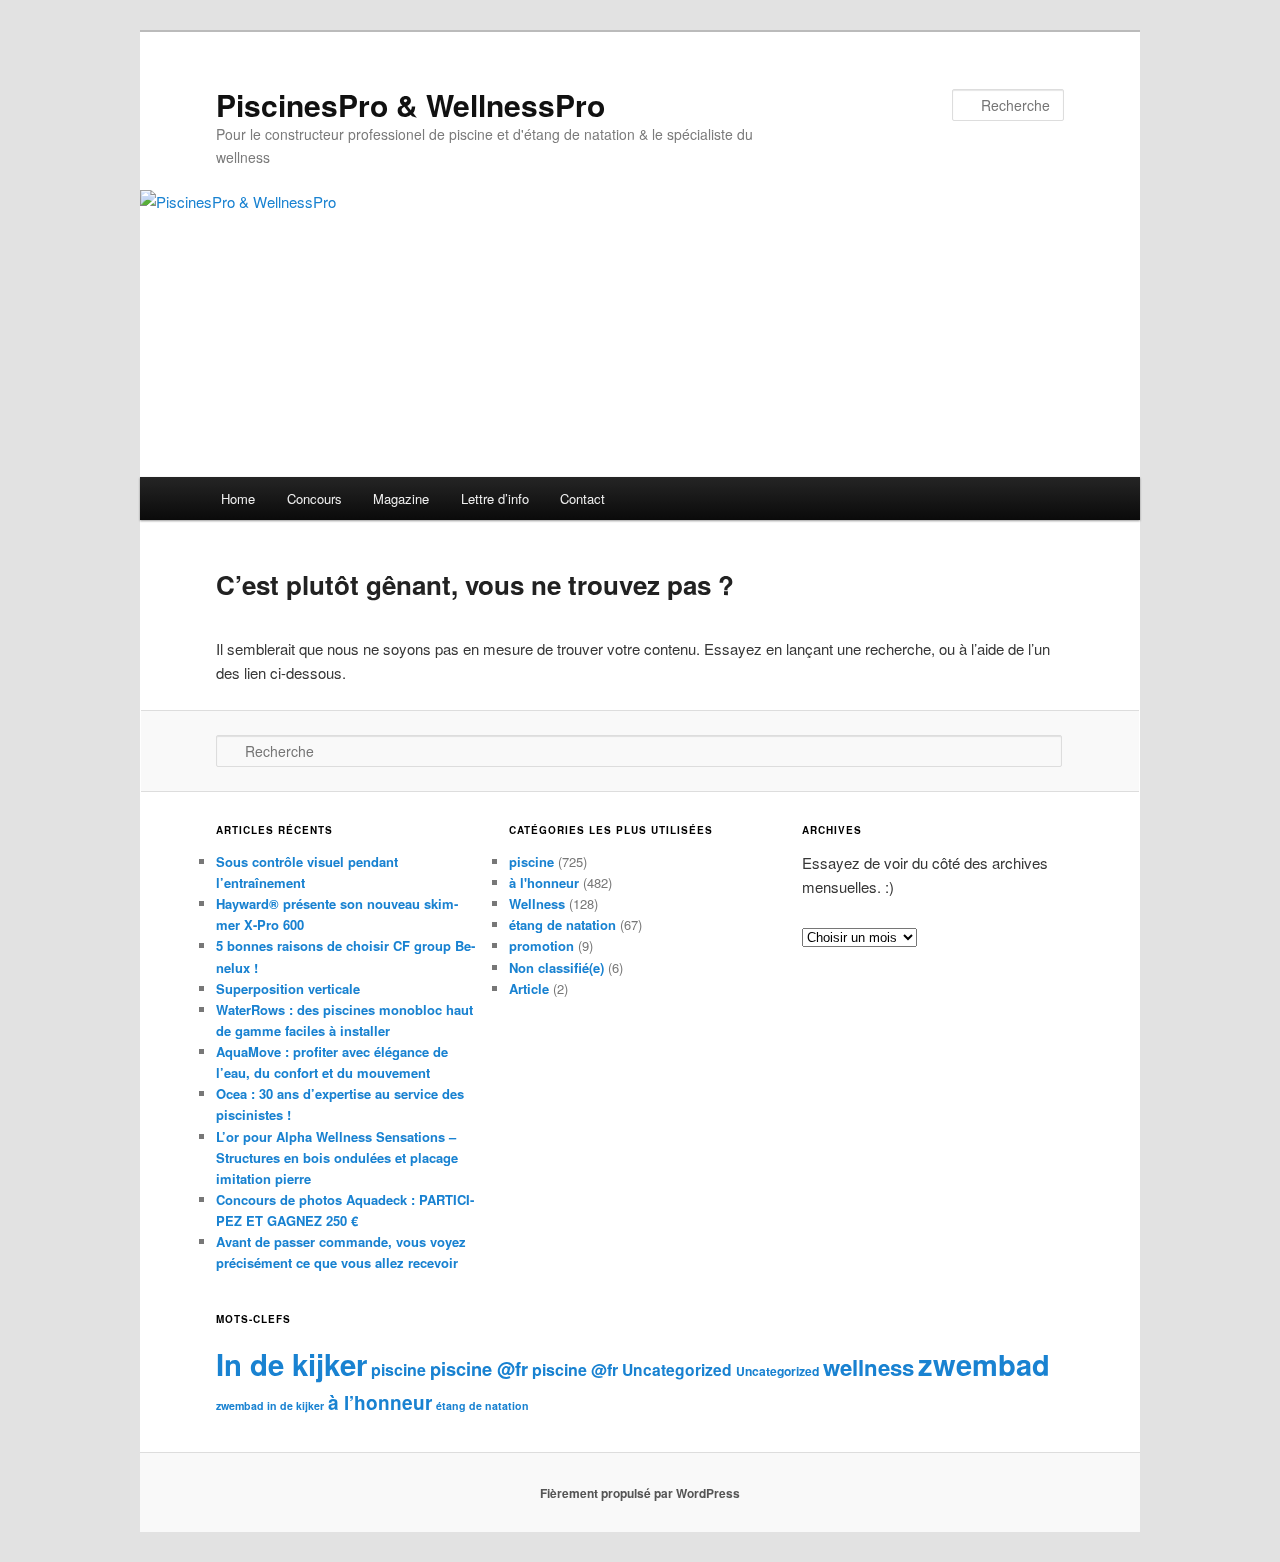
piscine (531, 861)
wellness (868, 1367)
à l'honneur (544, 882)
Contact (582, 498)
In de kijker (291, 1364)
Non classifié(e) (556, 967)
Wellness (537, 903)
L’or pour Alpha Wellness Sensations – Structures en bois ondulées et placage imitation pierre (337, 1157)
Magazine (401, 498)
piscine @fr (479, 1368)
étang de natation (562, 924)
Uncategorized (677, 1369)
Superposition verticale (288, 988)
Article (529, 988)
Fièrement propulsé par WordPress (640, 1493)
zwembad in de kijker (270, 1405)
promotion (541, 945)
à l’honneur (380, 1402)
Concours (314, 498)
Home (238, 498)
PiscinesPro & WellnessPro (410, 104)
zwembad (984, 1364)
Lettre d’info (495, 498)
